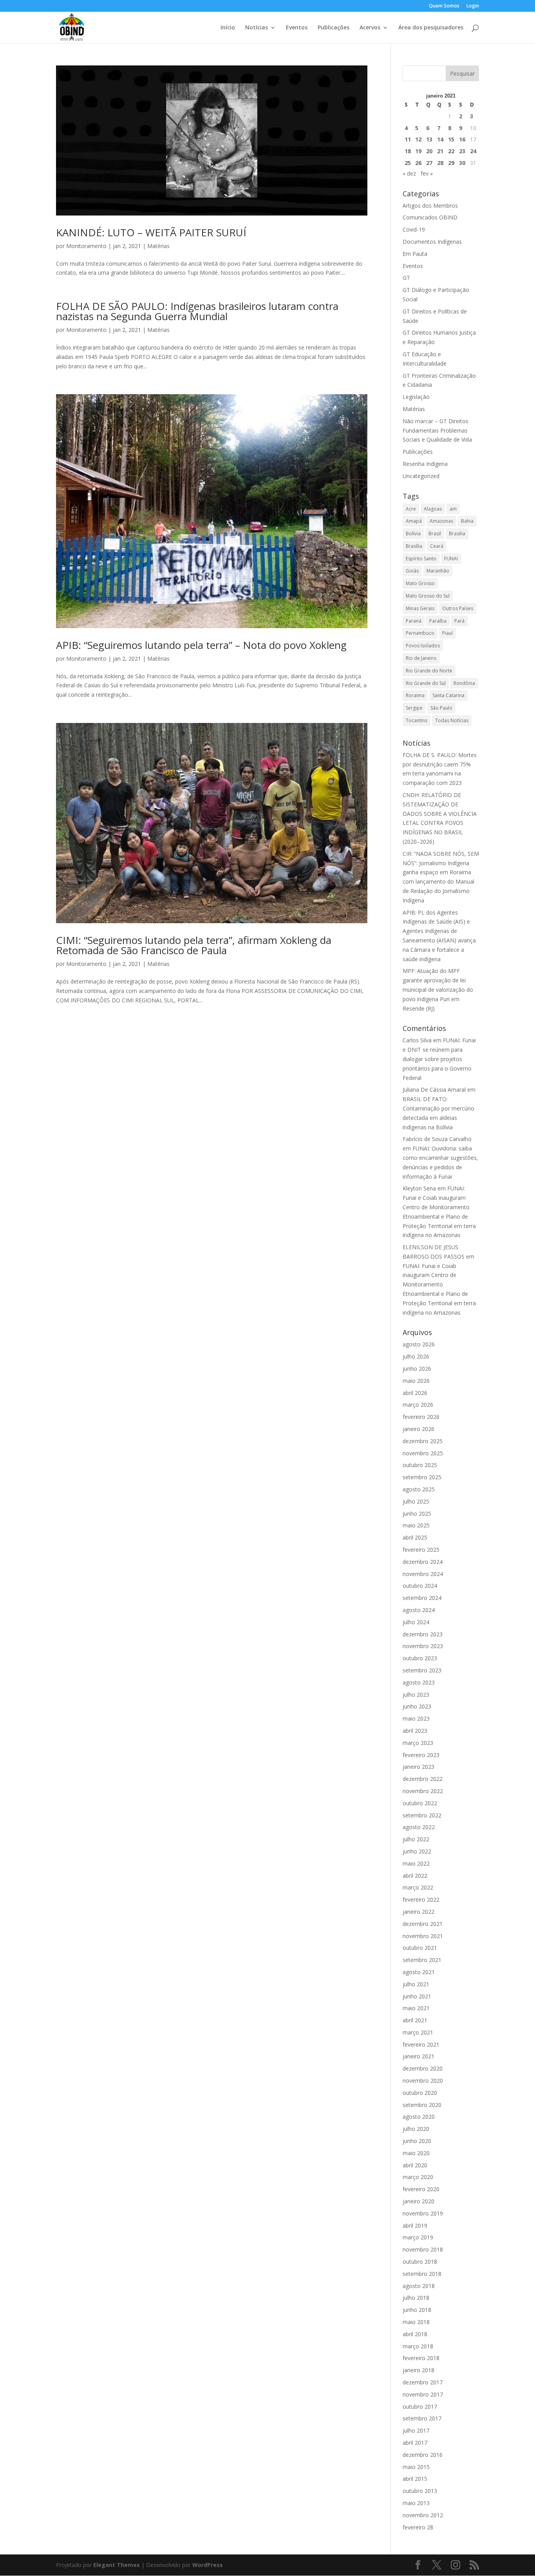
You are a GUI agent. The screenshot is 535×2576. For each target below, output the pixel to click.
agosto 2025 (419, 1489)
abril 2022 (415, 1876)
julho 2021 (416, 1984)
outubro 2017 (420, 2407)
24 (473, 151)
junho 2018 (417, 2310)
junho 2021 (417, 1996)
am (453, 509)
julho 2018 (416, 2298)
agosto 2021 (419, 1972)
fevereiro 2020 (421, 2189)
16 (462, 139)
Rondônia (464, 683)
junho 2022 (417, 1851)
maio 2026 (416, 1381)
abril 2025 (415, 1537)
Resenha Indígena (425, 464)
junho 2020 (417, 2141)
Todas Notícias (452, 720)
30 (462, 163)
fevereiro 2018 (421, 2358)
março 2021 (418, 2032)
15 (451, 139)
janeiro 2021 (418, 2056)
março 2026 (418, 1405)
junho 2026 (417, 1369)
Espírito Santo (421, 559)
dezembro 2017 (423, 2382)
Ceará (437, 546)
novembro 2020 (423, 2081)
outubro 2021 (420, 1948)
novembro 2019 (423, 2213)
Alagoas (433, 509)
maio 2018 (416, 2322)
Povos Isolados (423, 646)
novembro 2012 (423, 2515)
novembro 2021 (423, 1936)
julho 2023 (416, 1695)
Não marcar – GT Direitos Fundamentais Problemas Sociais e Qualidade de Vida (437, 430)
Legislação (416, 397)
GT (406, 278)
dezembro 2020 (423, 2068)
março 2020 (418, 2177)
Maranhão (438, 571)
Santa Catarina (448, 695)
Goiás (412, 571)
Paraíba (438, 621)
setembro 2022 (422, 1815)
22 (451, 151)
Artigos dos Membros (430, 206)
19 (418, 151)
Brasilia (457, 533)
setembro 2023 (422, 1670)
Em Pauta (415, 254)
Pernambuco (420, 633)
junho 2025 (417, 1514)
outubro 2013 (420, 2491)
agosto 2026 (419, 1344)
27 (429, 163)
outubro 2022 (420, 1803)
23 (462, 151)
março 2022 (418, 1887)
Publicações (333, 28)
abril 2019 (415, 2225)
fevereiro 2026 (421, 1417)
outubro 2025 (420, 1465)
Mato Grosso (420, 583)
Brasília (414, 546)
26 (418, 163)
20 (429, 151)
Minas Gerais (420, 608)
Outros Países (458, 608)
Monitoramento (86, 246)
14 (440, 139)
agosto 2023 (419, 1682)
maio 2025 (416, 1525)
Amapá (414, 521)
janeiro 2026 (418, 1429)
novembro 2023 (423, 1646)
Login (473, 6)
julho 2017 (416, 2430)
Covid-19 (414, 229)
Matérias (158, 246)
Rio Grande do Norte (429, 671)
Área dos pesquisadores (431, 28)
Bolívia (413, 533)
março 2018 (418, 2346)
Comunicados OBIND (430, 217)
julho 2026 (416, 1356)
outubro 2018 (420, 2262)
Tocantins (417, 720)
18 (408, 151)
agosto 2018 (419, 2286)
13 (429, 139)
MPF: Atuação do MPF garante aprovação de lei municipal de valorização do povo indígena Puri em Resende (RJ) (438, 989)
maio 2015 (416, 2467)
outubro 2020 (420, 2093)
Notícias (257, 28)
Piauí (447, 633)
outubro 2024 (420, 1586)
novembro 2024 (423, 1574)
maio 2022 (416, 1863)
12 (418, 139)
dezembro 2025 (423, 1441)
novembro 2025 (423, 1453)
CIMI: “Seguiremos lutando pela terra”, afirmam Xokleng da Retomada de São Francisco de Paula (194, 945)
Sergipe (414, 708)
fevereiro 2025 (421, 1550)
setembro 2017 (422, 2418)
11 (408, 139)
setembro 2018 (422, 2274)
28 (440, 163)
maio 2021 (416, 2008)
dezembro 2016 (423, 2455)
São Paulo (441, 708)
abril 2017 (415, 2443)
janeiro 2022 (418, 1912)
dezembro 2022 (423, 1779)
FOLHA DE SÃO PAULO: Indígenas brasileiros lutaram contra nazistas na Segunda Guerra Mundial (197, 311)
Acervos (370, 28)
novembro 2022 (423, 1791)
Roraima (415, 695)
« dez (409, 173)
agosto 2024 (419, 1610)
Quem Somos (444, 6)
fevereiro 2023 (421, 1755)
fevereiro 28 (418, 2527)
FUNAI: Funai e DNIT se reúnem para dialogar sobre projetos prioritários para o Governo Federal (439, 1059)
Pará (459, 621)
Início (228, 28)
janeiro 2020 (418, 2201)
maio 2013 (416, 2503)
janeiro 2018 (418, 2370)
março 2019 (418, 2237)
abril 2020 (415, 2165)
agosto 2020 (419, 2117)
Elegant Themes (117, 2565)
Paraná (414, 621)
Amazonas (441, 521)
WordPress (208, 2565)
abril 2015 (415, 2479)
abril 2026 (415, 1393)
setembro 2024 (422, 1598)
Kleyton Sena (419, 1188)
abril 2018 (415, 2334)
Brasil (435, 533)
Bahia (467, 521)
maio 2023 (416, 1718)
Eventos (297, 28)
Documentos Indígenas (432, 242)
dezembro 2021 (423, 1924)
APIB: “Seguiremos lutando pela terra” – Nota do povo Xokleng (201, 645)
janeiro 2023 (418, 1767)
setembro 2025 (422, 1477)
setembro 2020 (422, 2105)
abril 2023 (415, 1731)
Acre (411, 509)
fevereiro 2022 (421, 1899)
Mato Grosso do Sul (428, 596)
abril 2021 (415, 2020)
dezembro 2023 (423, 1634)
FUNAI (451, 559)
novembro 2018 (423, 2249)
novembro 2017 (423, 2394)
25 (408, 163)
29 (451, 163)
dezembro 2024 (423, 1562)
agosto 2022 (419, 1827)
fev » (427, 173)
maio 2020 (416, 2153)
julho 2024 (416, 1622)
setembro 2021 (422, 1960)
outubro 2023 (420, 1658)
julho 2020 (416, 2129)
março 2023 (418, 1743)
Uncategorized (421, 476)
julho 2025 (416, 1501)
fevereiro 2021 (421, 2044)
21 (440, 151)
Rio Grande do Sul (426, 683)
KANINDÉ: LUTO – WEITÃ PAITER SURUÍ (151, 232)
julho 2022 (416, 1839)
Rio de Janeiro (421, 658)
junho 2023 (417, 1706)
